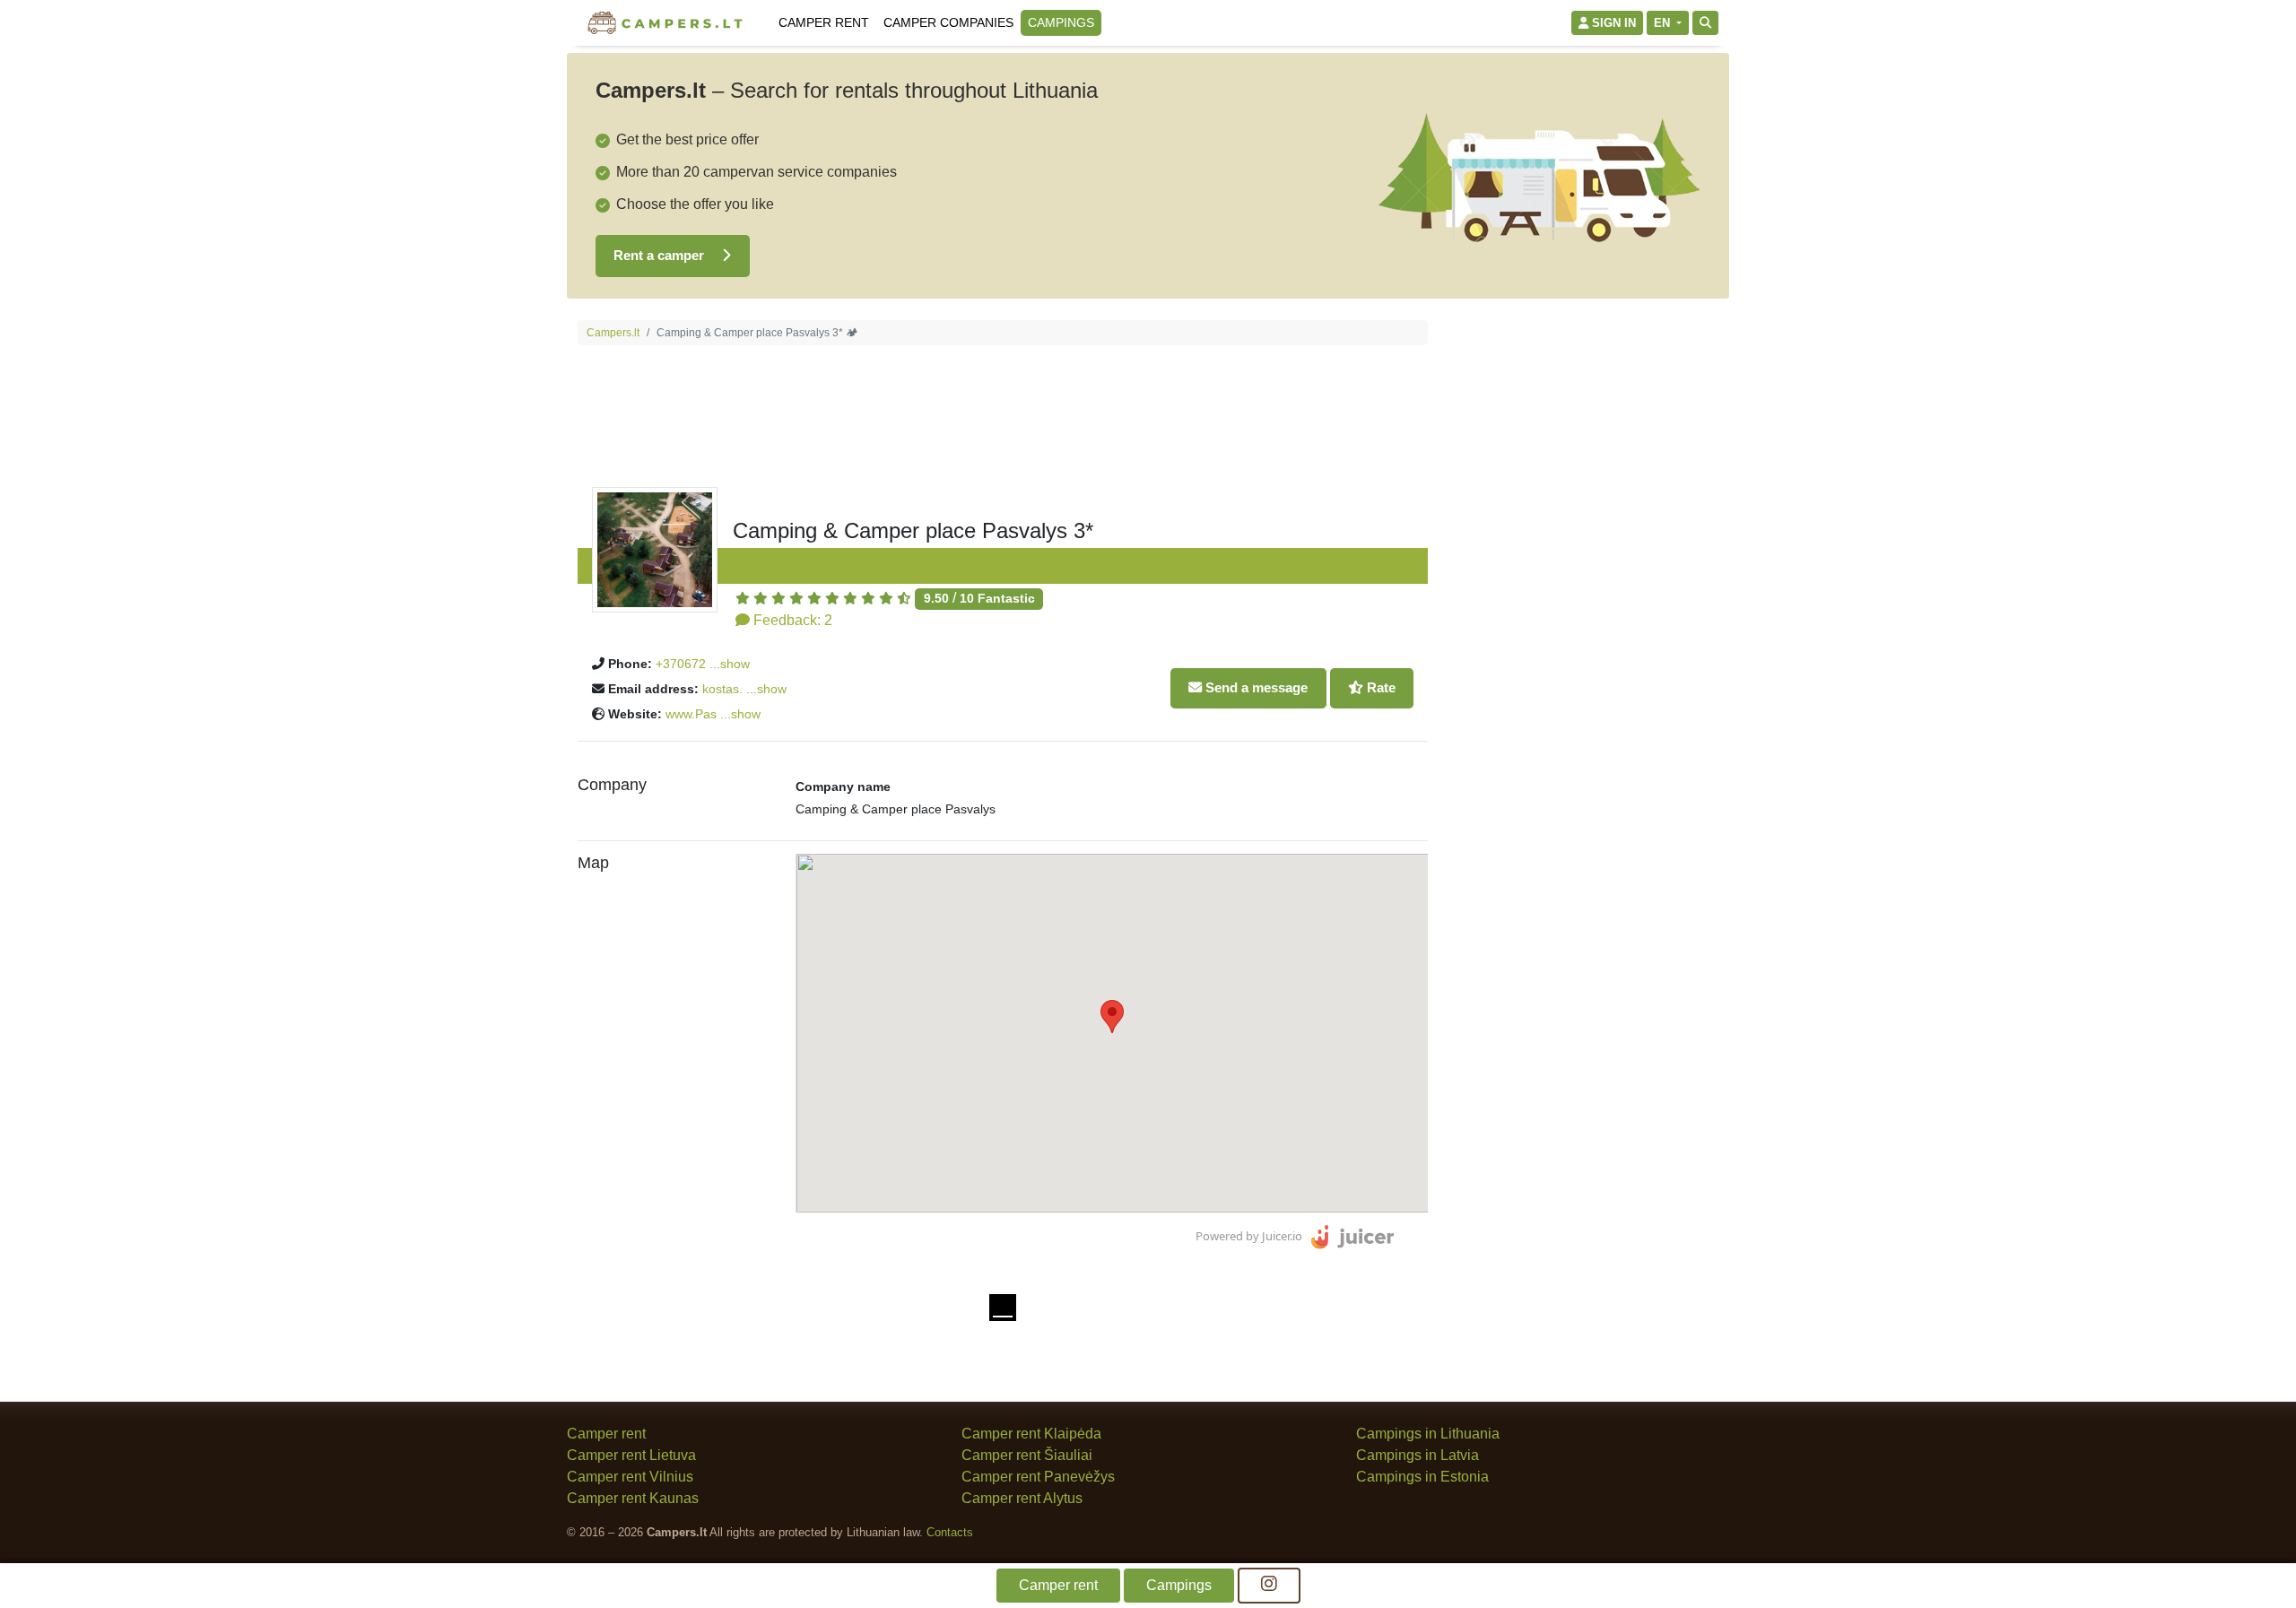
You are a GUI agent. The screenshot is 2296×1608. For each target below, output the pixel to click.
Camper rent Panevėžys (1038, 1477)
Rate (1379, 687)
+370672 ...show (703, 664)
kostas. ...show (744, 689)
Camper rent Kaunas (633, 1498)
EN (1664, 23)
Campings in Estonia (1422, 1477)
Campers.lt (613, 333)
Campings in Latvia (1418, 1455)
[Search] (1705, 23)
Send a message (1255, 687)
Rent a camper (661, 255)
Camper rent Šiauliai (1027, 1455)
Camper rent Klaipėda (1031, 1434)
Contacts (950, 1532)
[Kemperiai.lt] (667, 23)
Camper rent (824, 22)
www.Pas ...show (713, 714)
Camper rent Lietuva (631, 1455)
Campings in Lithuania (1428, 1434)
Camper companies (948, 22)
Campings (1061, 22)
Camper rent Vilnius (630, 1477)
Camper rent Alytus (1022, 1498)
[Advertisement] (1584, 589)
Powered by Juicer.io (1249, 1236)
